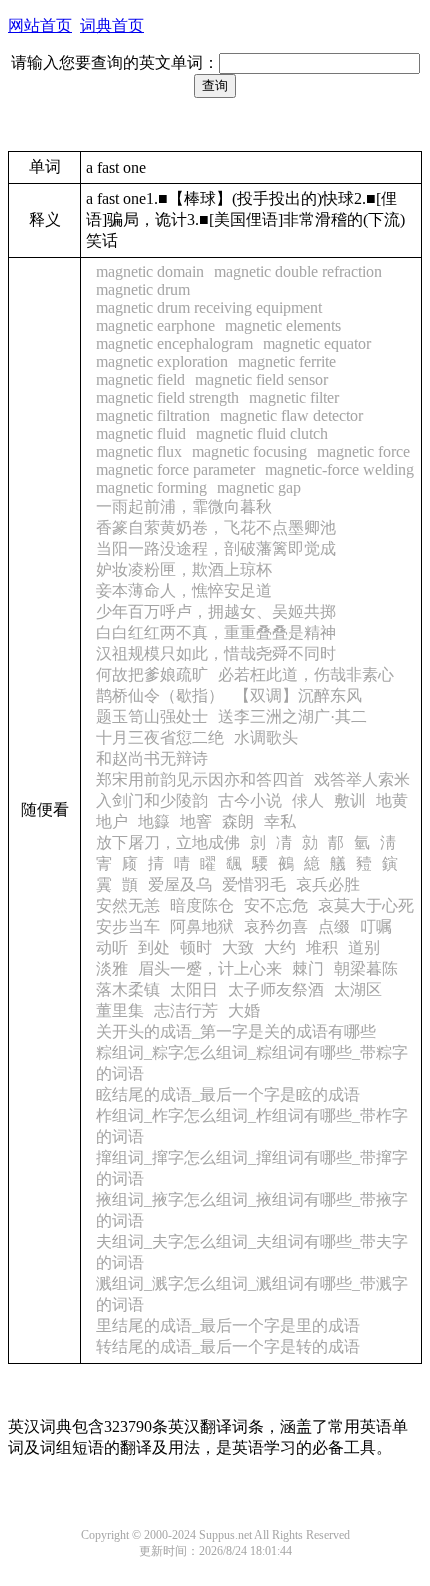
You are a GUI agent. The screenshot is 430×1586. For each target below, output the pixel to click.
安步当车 (128, 926)
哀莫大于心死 (366, 905)
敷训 (350, 800)
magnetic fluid (141, 433)
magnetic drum (143, 289)
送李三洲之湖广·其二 (292, 716)
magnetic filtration (153, 415)
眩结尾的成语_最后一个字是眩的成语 (228, 1094)
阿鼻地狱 (202, 926)
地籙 (154, 821)
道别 (364, 947)
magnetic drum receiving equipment (209, 307)
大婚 (244, 1010)
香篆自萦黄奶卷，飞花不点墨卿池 (216, 527)
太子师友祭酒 (276, 989)
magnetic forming (151, 487)
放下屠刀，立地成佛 (168, 842)
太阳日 (194, 989)
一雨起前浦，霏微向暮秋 (184, 506)
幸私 (280, 821)
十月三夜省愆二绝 (160, 737)
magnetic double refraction (298, 271)
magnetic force (363, 451)
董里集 (120, 1010)
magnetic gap (259, 487)
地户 (112, 821)
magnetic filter (294, 397)
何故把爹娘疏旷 (152, 674)
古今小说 (250, 800)
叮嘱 (376, 926)
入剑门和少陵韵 (152, 800)
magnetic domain (150, 271)
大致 (238, 947)
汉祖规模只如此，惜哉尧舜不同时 (216, 653)
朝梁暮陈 (366, 968)
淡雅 (112, 968)
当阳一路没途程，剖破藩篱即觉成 (216, 548)
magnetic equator (317, 343)
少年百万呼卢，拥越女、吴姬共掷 (216, 611)
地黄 (392, 800)
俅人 (308, 800)
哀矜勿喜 (276, 926)
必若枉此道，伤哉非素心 (306, 674)
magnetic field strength (167, 397)
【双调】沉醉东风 (298, 695)
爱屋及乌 (180, 884)
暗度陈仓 (202, 905)
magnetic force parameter (175, 469)
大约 (280, 947)
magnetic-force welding (339, 469)
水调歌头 (266, 737)
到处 (154, 947)
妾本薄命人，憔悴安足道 (184, 590)
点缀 (334, 926)
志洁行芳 (186, 1010)
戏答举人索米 (362, 779)
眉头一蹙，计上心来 (210, 968)
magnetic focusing (249, 451)
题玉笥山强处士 (152, 716)
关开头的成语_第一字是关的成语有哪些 (236, 1031)
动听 (112, 947)
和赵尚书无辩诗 (152, 758)
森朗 (238, 821)
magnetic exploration (162, 361)
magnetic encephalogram (174, 343)
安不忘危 (276, 905)
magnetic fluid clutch (262, 433)
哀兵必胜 (328, 884)
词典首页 (112, 25)
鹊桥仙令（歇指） (160, 695)
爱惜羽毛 (254, 884)
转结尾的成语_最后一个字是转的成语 (228, 1346)
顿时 (196, 947)
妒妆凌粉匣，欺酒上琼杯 (184, 569)
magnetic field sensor (261, 379)
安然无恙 (128, 905)
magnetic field (140, 379)
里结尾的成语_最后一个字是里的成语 (228, 1325)
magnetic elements (283, 325)
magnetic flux (139, 451)
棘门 (308, 968)
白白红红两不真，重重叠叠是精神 (216, 632)
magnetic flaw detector (291, 415)
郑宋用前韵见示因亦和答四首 (200, 779)
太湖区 (358, 989)
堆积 (322, 947)
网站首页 (40, 25)
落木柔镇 (128, 989)
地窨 (196, 821)
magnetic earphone (155, 325)
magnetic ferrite (287, 361)
